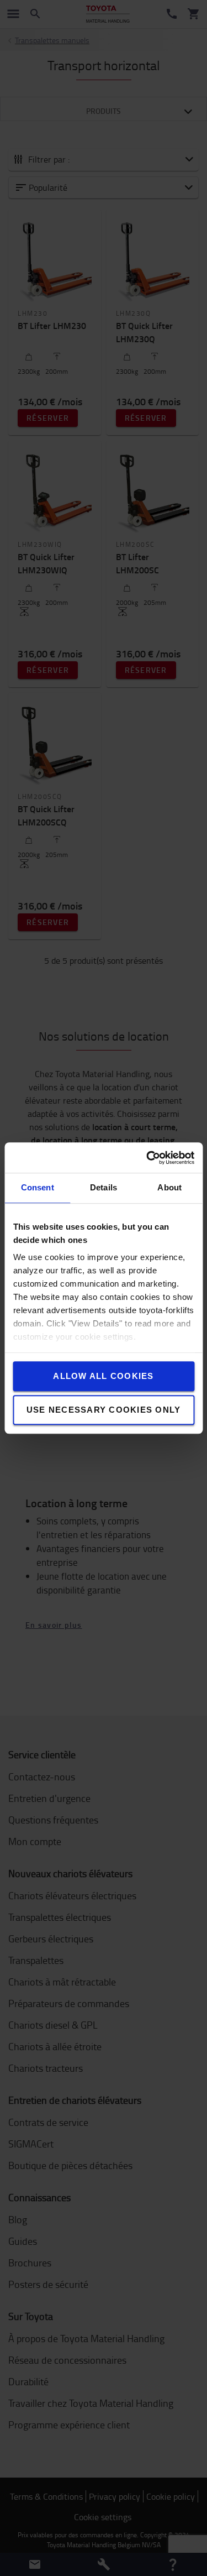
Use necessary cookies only (104, 1410)
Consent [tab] (38, 1187)
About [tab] (169, 1187)
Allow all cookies (103, 1376)
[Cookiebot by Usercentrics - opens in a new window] (147, 1158)
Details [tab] (104, 1187)
